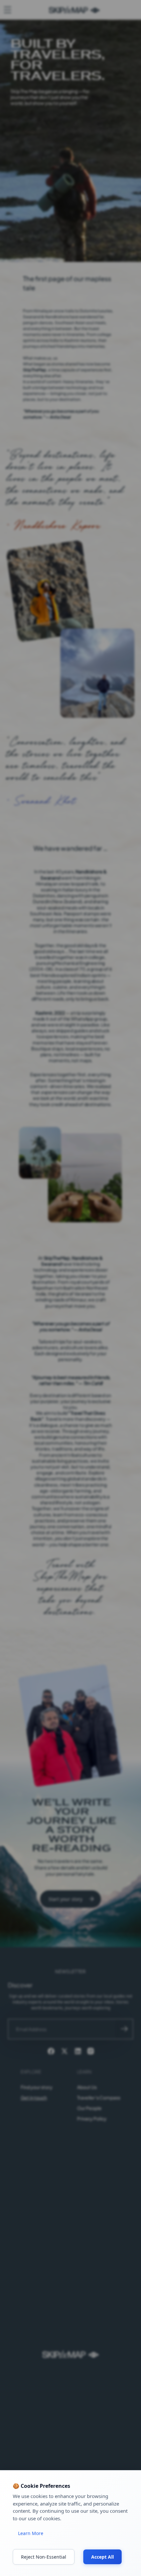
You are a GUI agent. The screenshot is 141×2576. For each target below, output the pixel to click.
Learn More (31, 2533)
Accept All (102, 2557)
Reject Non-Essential (44, 2557)
